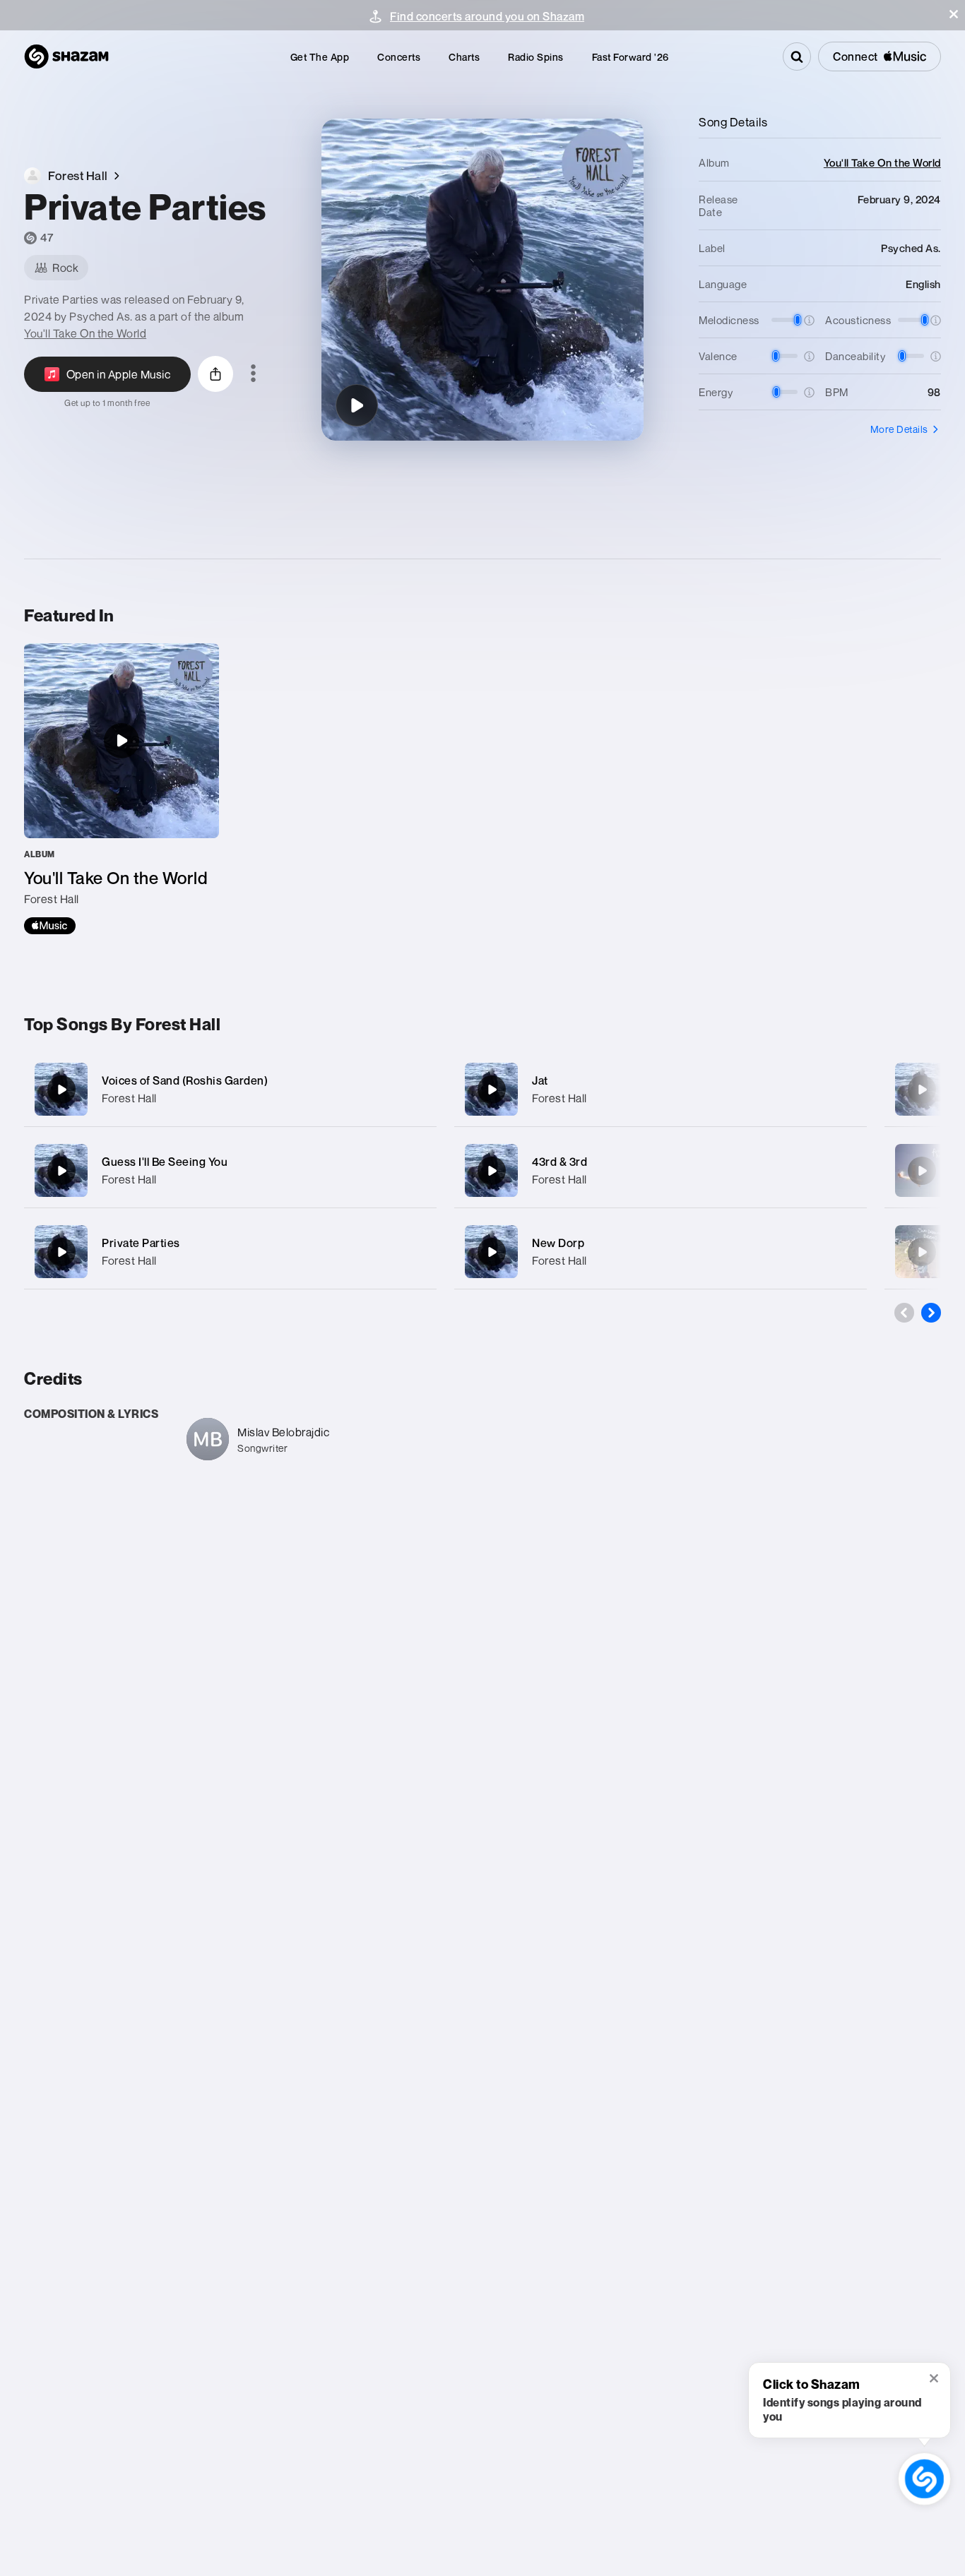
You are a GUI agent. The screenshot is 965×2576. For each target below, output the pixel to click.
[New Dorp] (661, 1252)
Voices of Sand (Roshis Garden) (185, 1080)
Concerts (399, 57)
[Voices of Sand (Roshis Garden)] (230, 1089)
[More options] (253, 374)
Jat (540, 1080)
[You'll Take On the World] (122, 789)
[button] (954, 14)
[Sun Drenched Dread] (922, 1252)
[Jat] (661, 1089)
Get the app (320, 57)
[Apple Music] (50, 926)
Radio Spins (536, 57)
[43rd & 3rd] (661, 1170)
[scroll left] (904, 1313)
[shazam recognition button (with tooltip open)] (924, 2479)
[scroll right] (931, 1313)
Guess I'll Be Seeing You (165, 1162)
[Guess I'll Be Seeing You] (230, 1170)
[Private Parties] (357, 405)
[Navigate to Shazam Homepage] (66, 56)
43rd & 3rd (560, 1162)
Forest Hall (129, 1098)
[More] (416, 1090)
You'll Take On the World (85, 333)
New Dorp (558, 1243)
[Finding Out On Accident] (922, 1171)
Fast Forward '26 (630, 57)
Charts (464, 57)
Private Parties (141, 1243)
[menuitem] (320, 57)
